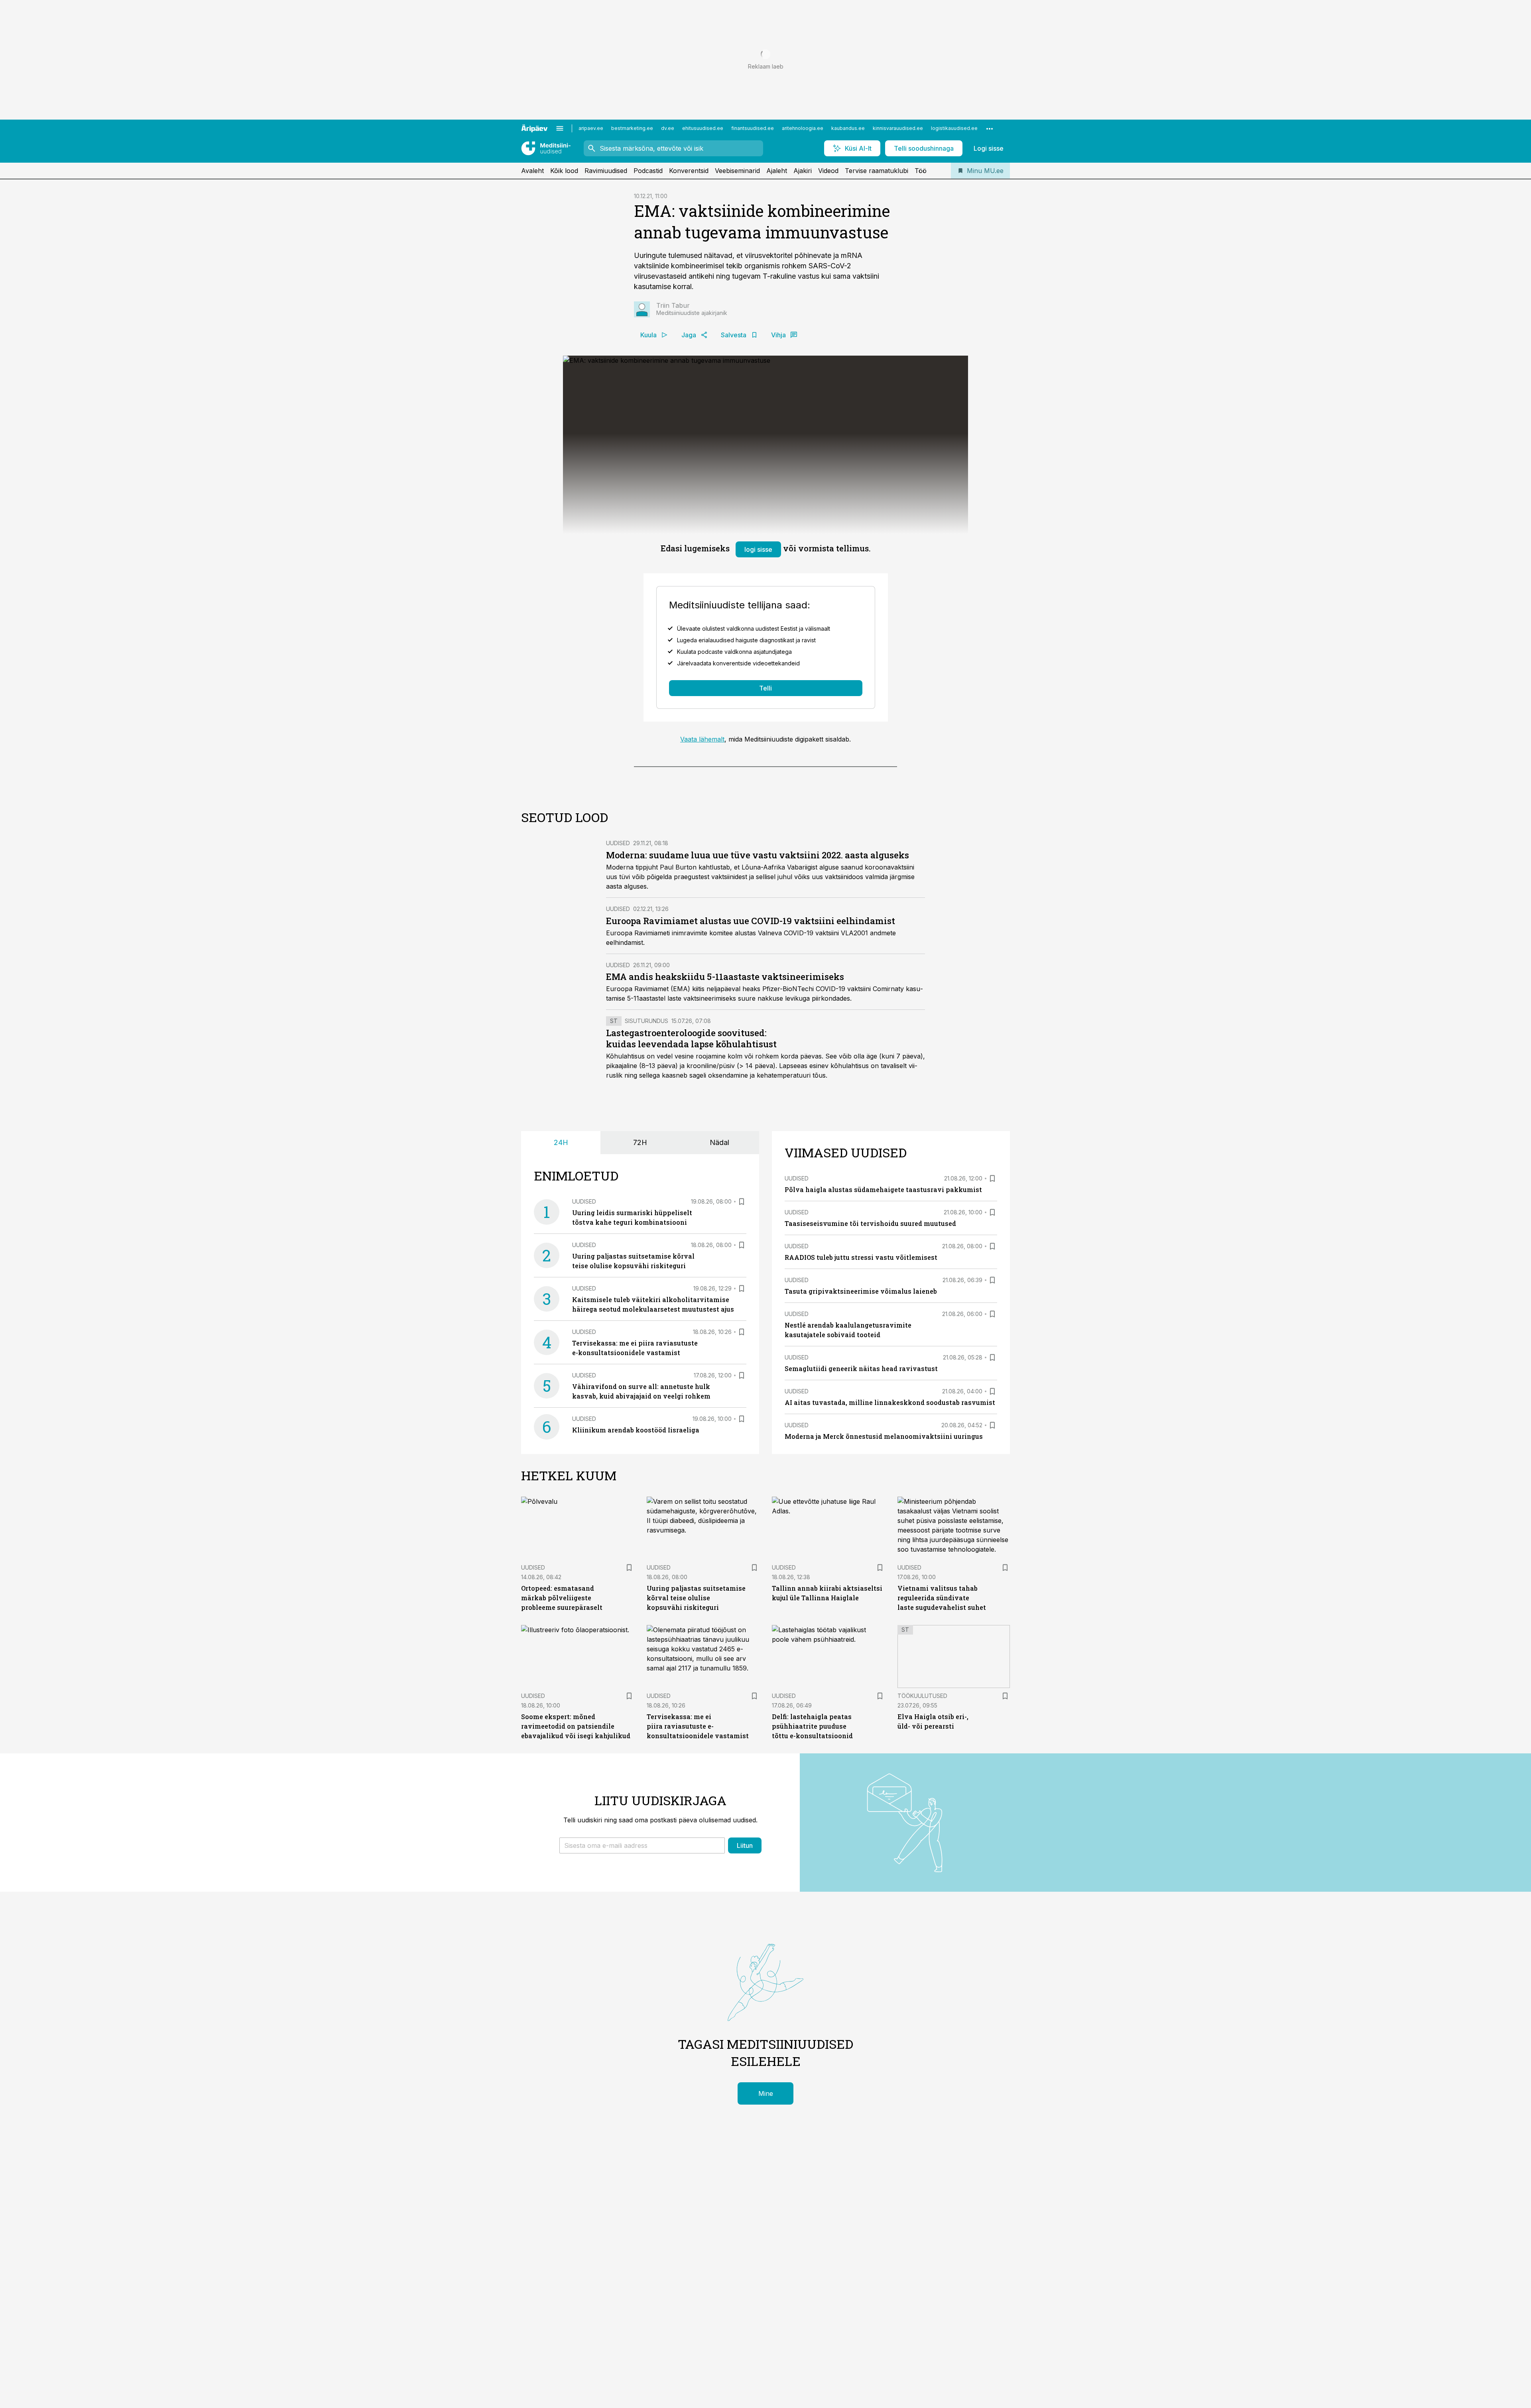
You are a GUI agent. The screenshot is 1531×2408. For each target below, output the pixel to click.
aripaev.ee (591, 128)
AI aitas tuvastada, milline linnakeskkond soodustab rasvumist (890, 1402)
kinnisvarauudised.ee (898, 128)
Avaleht (532, 171)
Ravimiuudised (606, 171)
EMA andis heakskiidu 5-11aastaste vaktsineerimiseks (725, 977)
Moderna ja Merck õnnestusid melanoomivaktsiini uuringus (884, 1436)
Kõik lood (564, 171)
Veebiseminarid (737, 171)
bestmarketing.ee (632, 128)
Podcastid (648, 171)
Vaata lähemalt (702, 739)
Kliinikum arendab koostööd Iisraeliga (636, 1430)
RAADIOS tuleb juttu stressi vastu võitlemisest (861, 1257)
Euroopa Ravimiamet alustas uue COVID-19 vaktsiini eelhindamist (751, 921)
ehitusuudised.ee (703, 128)
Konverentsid (689, 171)
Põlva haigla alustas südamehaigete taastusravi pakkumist (883, 1189)
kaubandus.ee (848, 128)
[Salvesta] (742, 1202)
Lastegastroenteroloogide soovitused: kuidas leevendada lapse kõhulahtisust (691, 1038)
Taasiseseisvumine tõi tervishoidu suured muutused (870, 1223)
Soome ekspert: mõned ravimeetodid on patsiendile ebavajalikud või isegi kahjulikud (576, 1726)
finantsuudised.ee (753, 128)
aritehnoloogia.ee (803, 128)
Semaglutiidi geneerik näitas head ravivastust (861, 1368)
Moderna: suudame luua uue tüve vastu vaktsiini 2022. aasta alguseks (758, 855)
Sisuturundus (646, 1021)
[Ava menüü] (560, 128)
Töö (921, 171)
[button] (642, 1845)
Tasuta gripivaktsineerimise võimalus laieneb (861, 1291)
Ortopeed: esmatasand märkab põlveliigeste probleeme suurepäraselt (562, 1598)
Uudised (618, 843)
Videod (828, 171)
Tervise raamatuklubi (877, 171)
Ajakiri (803, 171)
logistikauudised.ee (954, 128)
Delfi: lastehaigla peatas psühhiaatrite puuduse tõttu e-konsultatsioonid (812, 1726)
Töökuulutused (922, 1696)
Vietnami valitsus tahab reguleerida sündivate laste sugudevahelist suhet (942, 1598)
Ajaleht (777, 171)
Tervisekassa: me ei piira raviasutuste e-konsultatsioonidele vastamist (698, 1726)
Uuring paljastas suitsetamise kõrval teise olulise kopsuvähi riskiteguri (696, 1598)
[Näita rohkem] (990, 128)
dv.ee (668, 128)
